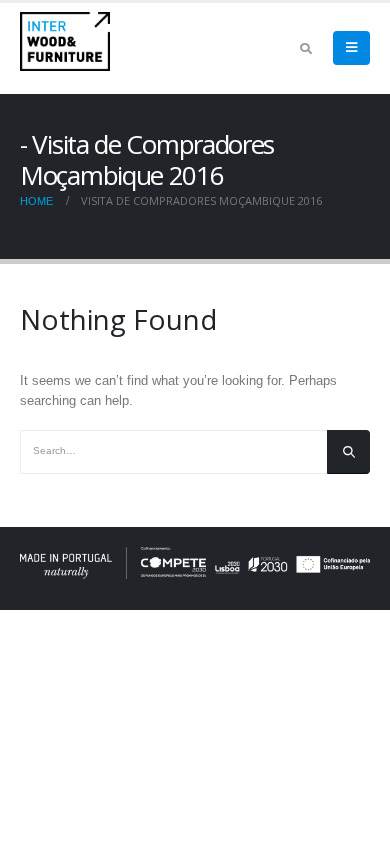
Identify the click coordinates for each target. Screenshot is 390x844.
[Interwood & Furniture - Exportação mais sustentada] (65, 41)
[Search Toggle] (305, 49)
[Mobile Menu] (351, 48)
